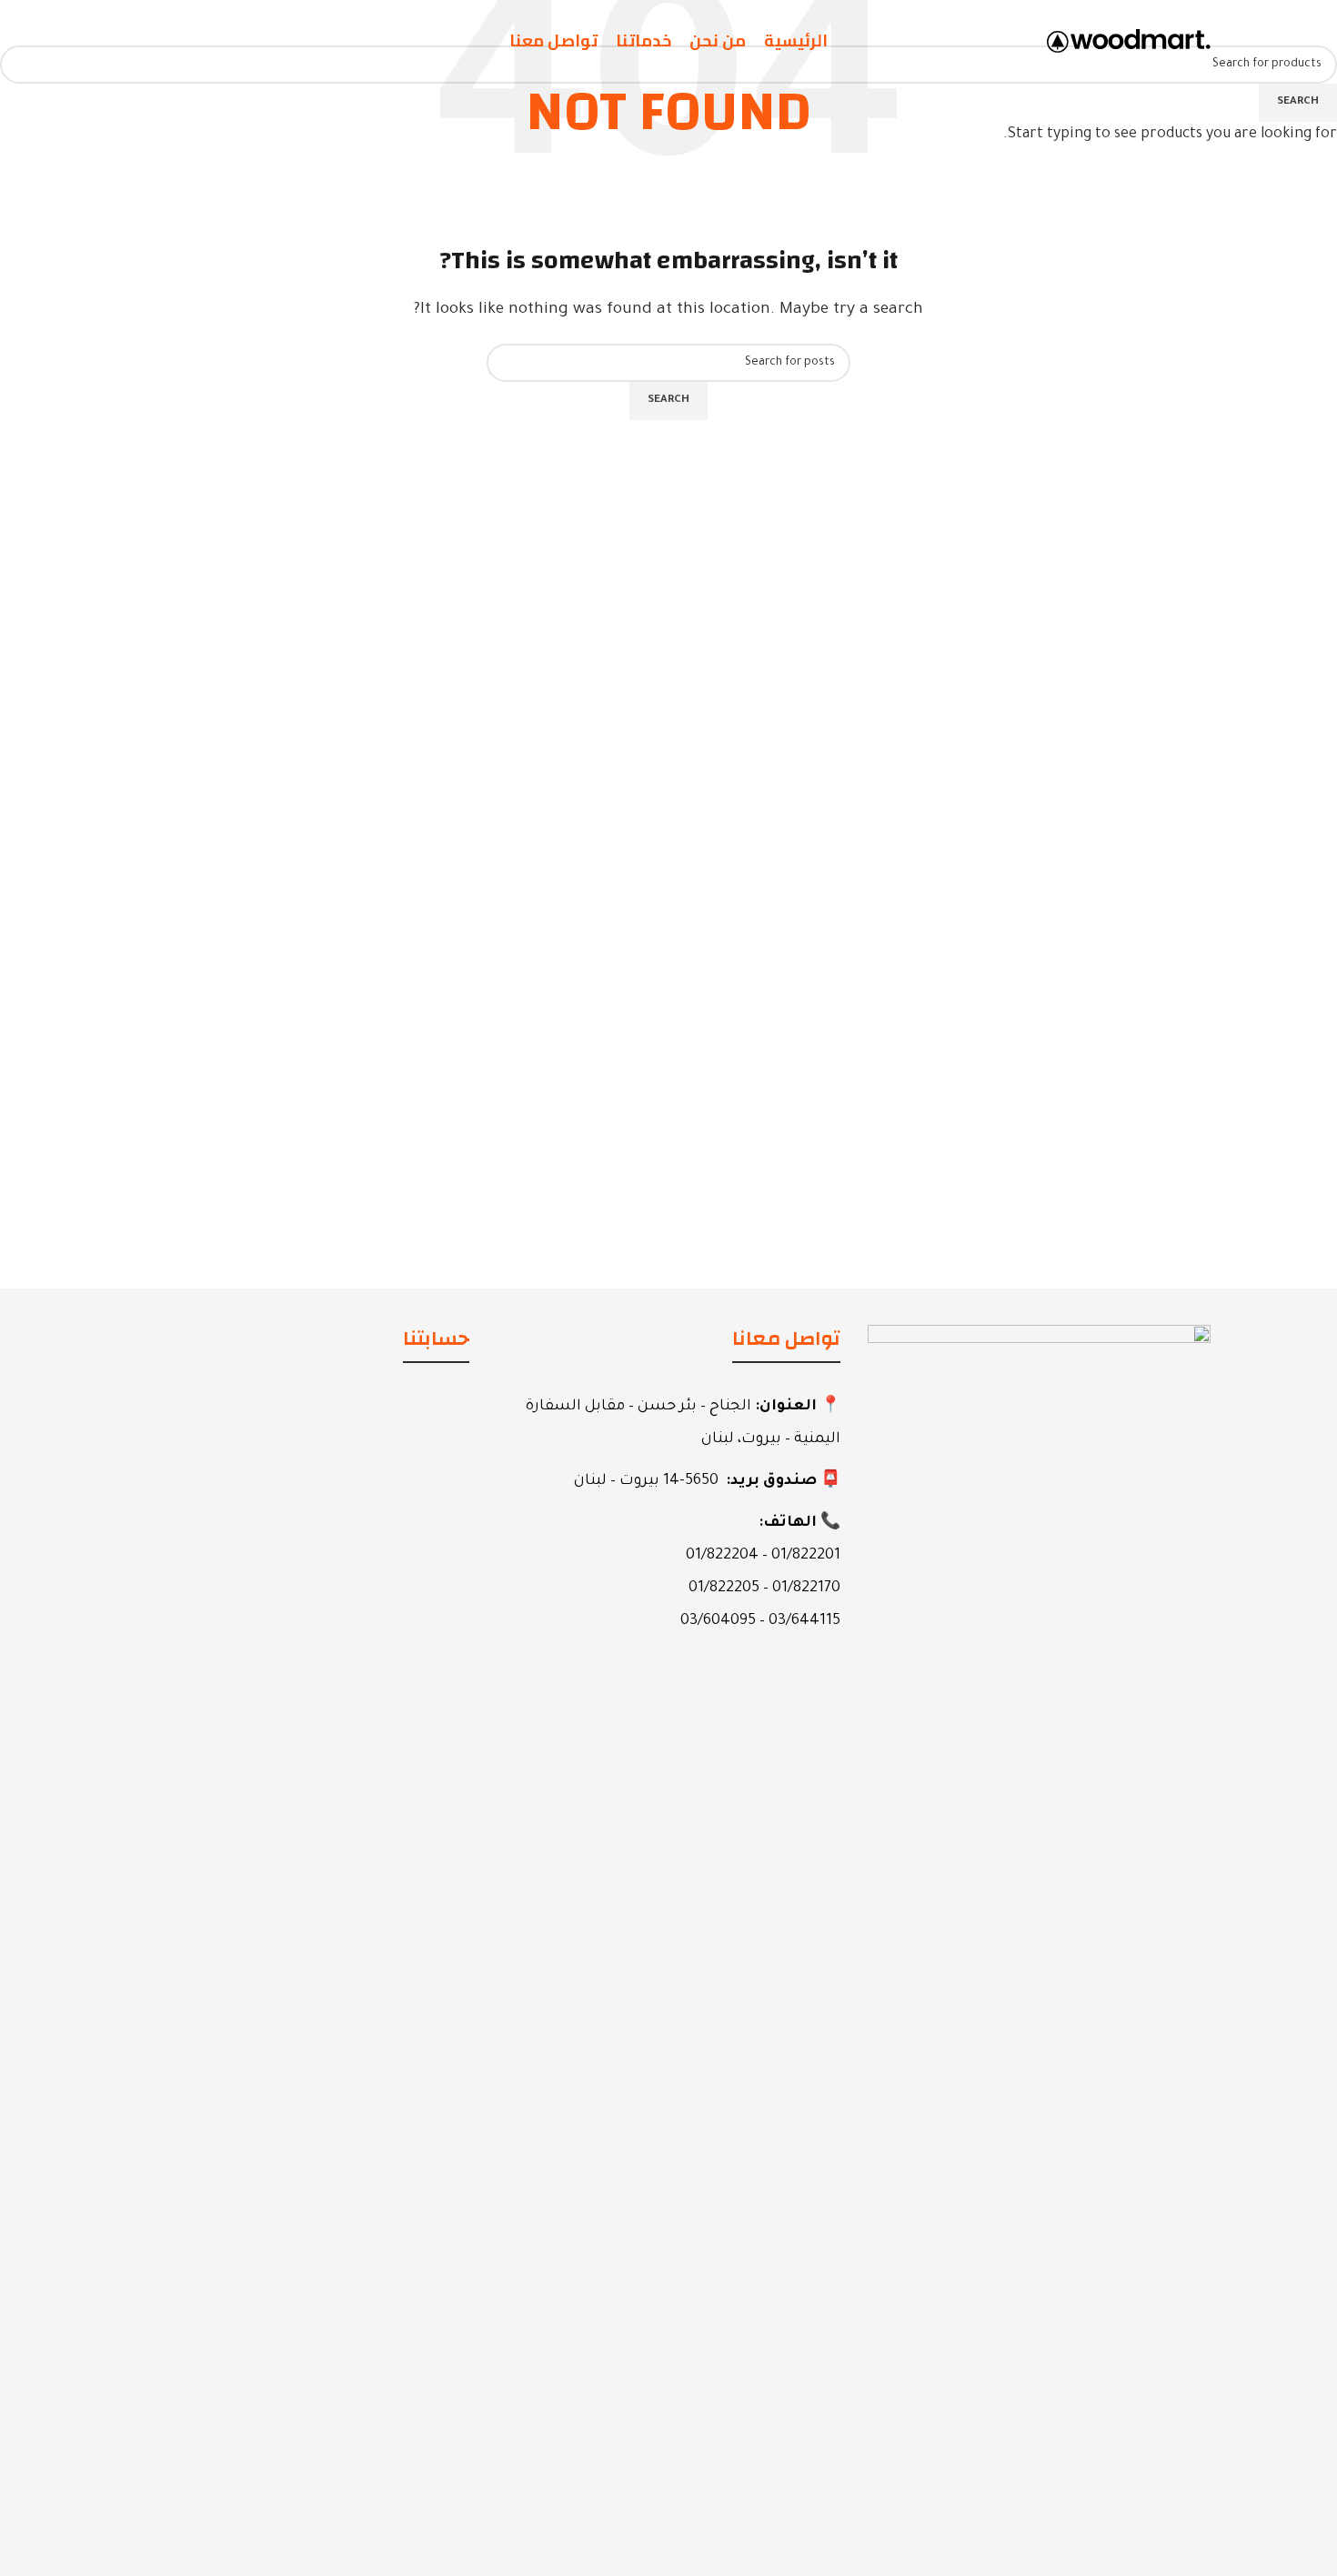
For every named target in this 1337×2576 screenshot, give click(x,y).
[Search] (132, 41)
